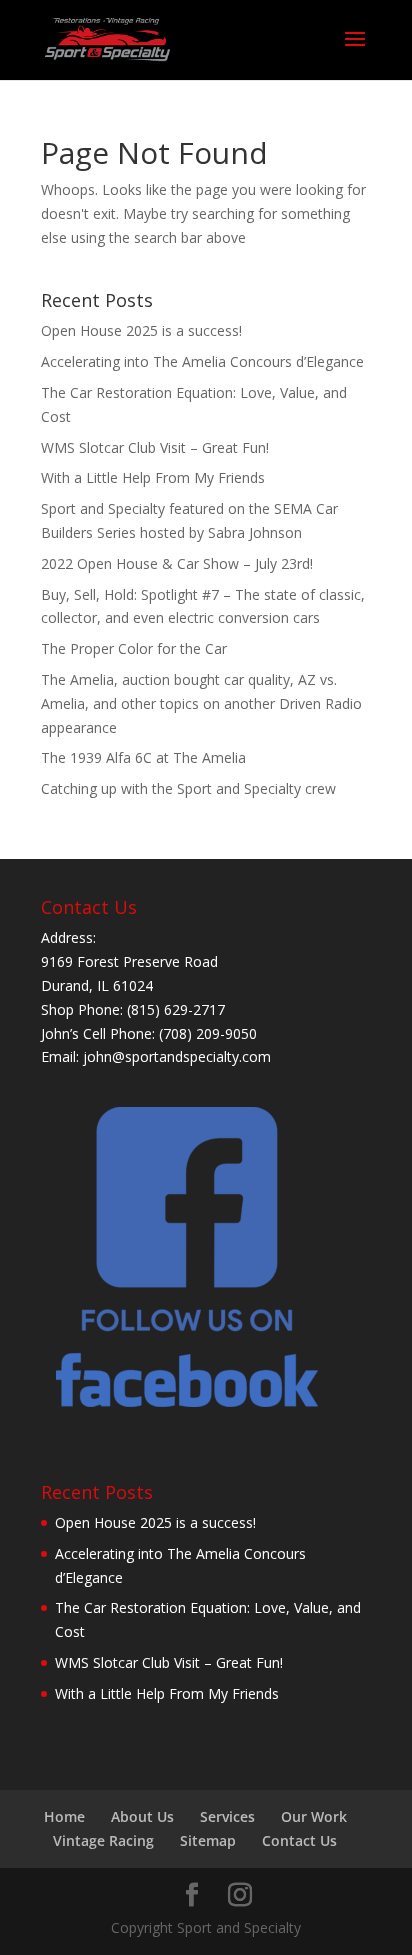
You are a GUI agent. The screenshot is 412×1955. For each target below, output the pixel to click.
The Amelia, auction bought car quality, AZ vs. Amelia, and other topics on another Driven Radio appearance (201, 703)
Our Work (314, 1816)
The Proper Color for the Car (134, 648)
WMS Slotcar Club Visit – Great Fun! (155, 447)
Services (227, 1816)
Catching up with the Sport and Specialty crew (188, 788)
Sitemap (208, 1840)
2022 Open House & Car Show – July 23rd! (177, 563)
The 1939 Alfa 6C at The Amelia (143, 757)
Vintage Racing (103, 1840)
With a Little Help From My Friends (153, 477)
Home (64, 1816)
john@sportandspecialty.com (177, 1056)
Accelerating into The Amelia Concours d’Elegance (202, 361)
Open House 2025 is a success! (141, 330)
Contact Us (299, 1840)
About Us (142, 1816)
